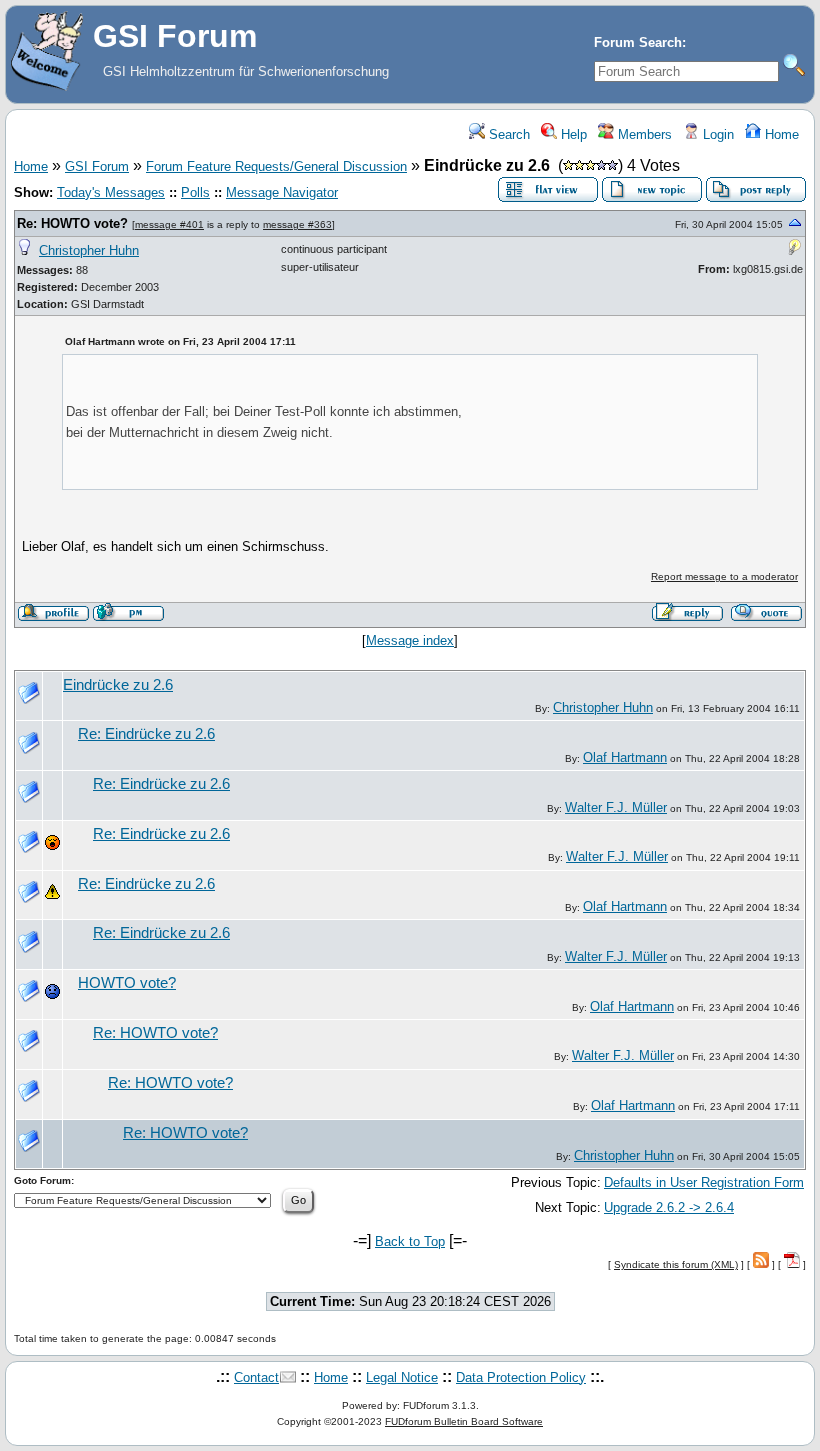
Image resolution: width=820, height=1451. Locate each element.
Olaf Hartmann (625, 757)
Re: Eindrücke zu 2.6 (146, 734)
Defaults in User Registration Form (704, 1182)
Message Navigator (282, 192)
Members (643, 134)
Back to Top (410, 1241)
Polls (195, 192)
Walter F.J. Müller (616, 807)
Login (716, 134)
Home (780, 134)
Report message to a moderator (724, 576)
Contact (256, 1377)
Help (572, 134)
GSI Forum (97, 166)
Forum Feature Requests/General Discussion (276, 166)
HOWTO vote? (127, 983)
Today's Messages (111, 192)
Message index (410, 640)
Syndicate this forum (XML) (676, 1264)
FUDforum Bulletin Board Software (464, 1421)
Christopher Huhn (89, 250)
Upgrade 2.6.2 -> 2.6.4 (669, 1207)
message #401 (169, 224)
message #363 (297, 224)
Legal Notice (402, 1377)
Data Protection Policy (521, 1377)
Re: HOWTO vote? (72, 223)
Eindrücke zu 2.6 (118, 685)
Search (507, 134)
